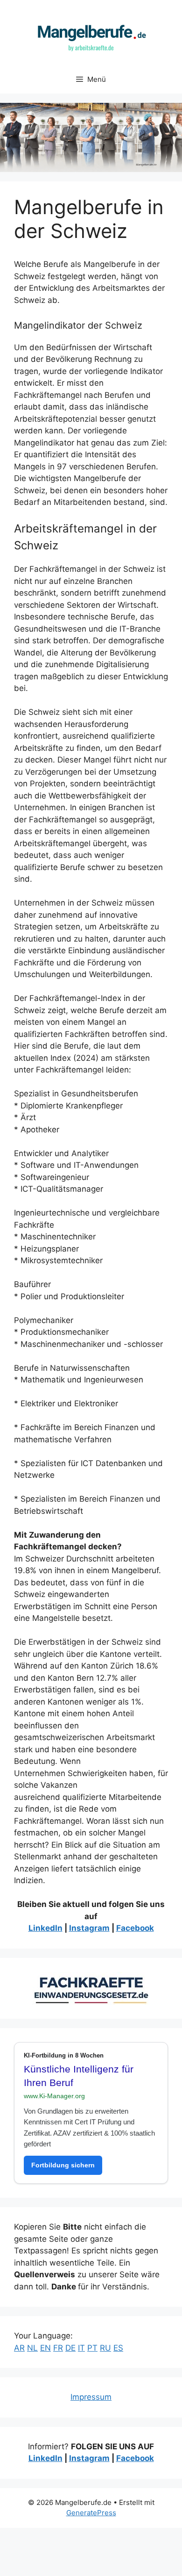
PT (92, 2348)
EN (45, 2348)
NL (32, 2348)
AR (19, 2348)
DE (70, 2348)
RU (105, 2348)
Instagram (89, 1928)
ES (118, 2348)
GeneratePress (91, 2513)
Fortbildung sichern (63, 2165)
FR (58, 2348)
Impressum (91, 2397)
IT (81, 2348)
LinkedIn (45, 1928)
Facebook (135, 1928)
